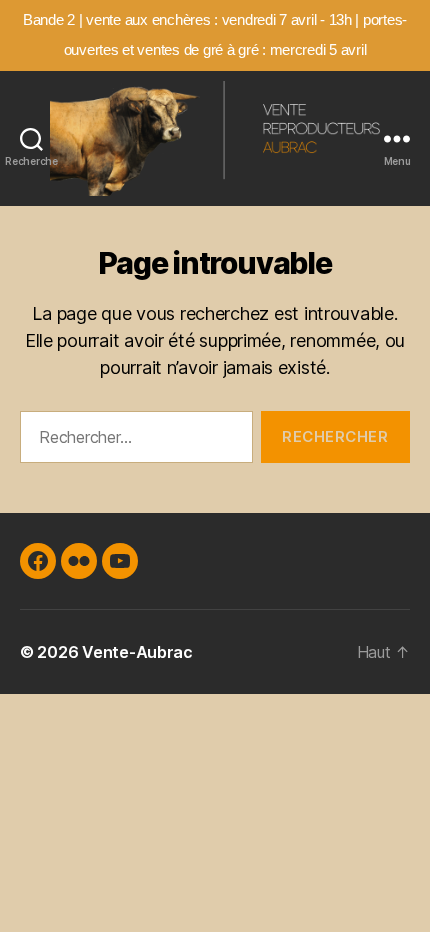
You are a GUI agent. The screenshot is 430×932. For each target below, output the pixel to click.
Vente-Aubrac (137, 652)
